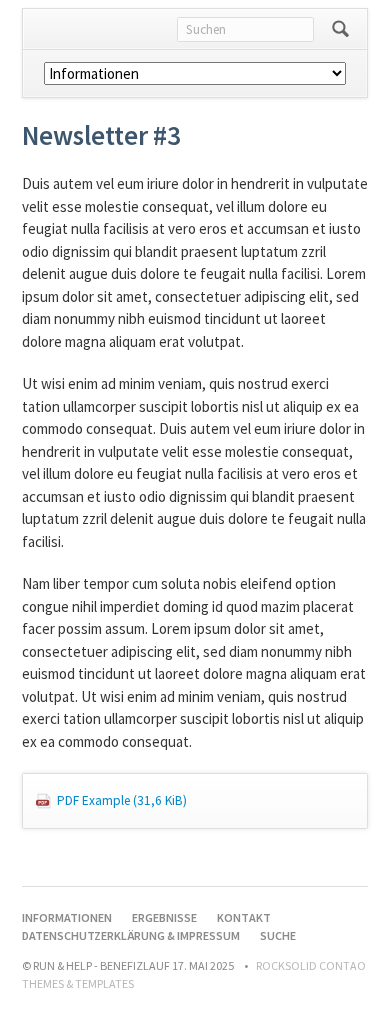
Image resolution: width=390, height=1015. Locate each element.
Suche (278, 935)
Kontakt (244, 917)
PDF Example (122, 800)
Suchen (340, 29)
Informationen (67, 917)
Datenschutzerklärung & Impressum (131, 935)
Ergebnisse (164, 917)
